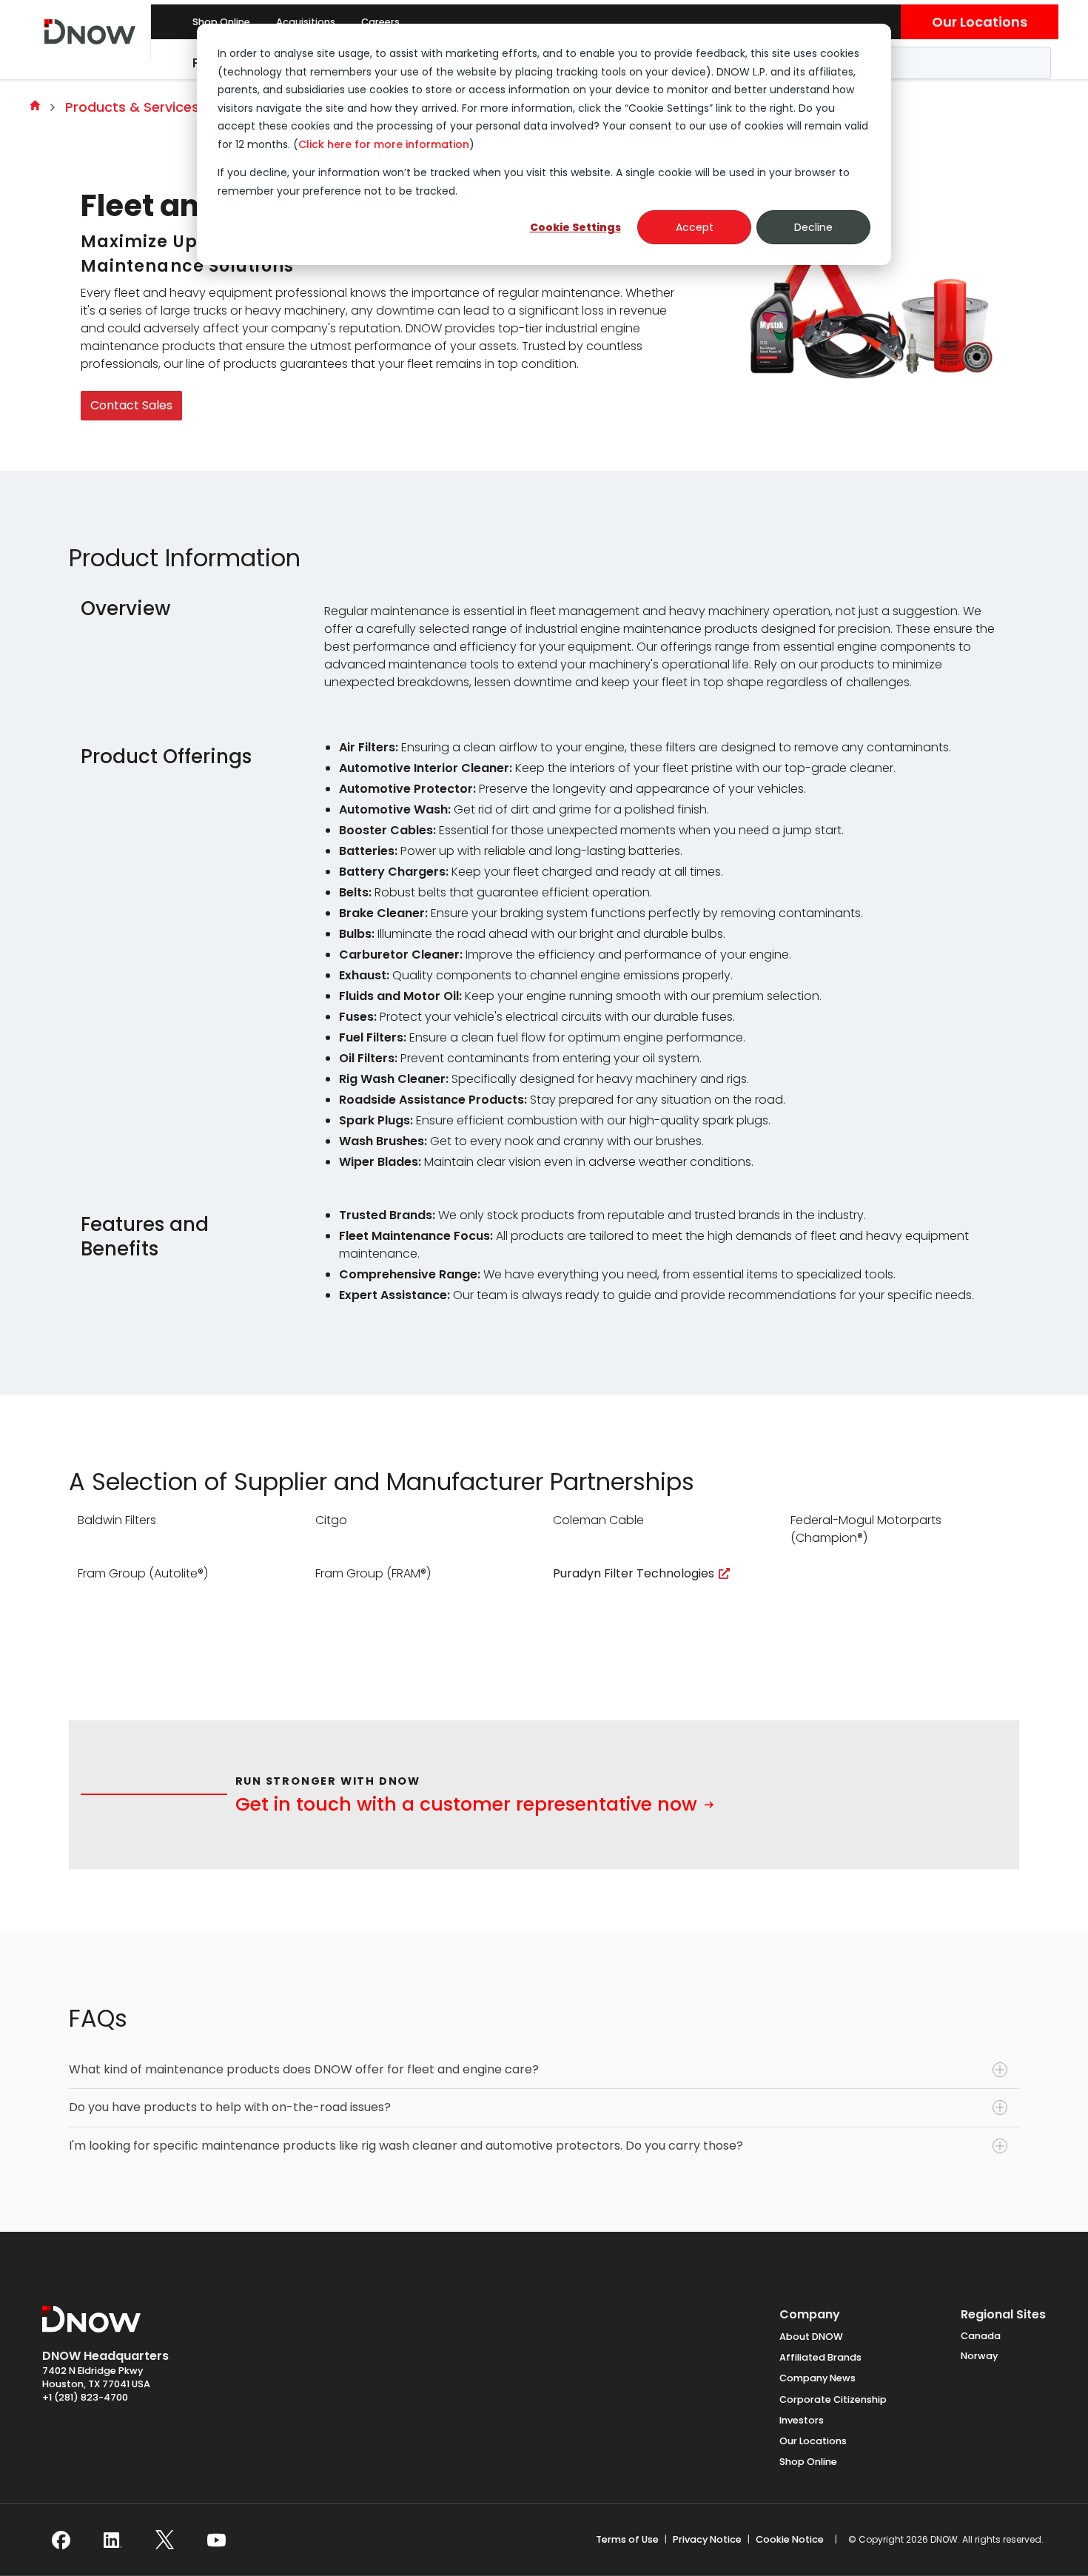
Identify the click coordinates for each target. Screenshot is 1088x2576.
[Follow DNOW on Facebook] (61, 2540)
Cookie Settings (575, 227)
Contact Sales (131, 405)
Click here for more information (384, 144)
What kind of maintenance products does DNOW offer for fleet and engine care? (304, 2069)
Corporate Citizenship (833, 2399)
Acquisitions (306, 22)
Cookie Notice (790, 2539)
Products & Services (132, 107)
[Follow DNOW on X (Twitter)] (165, 2540)
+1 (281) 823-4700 (85, 2397)
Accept (695, 227)
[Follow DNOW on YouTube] (216, 2540)
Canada (981, 2336)
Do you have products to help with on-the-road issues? (230, 2107)
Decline (813, 227)
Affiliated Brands (820, 2357)
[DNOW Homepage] (91, 2327)
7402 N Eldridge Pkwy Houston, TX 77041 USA (96, 2377)
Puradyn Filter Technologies (634, 1573)
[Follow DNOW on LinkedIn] (113, 2540)
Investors (802, 2420)
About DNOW (811, 2337)
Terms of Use (627, 2539)
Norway (979, 2356)
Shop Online (221, 22)
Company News (817, 2378)
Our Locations (980, 22)
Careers (380, 22)
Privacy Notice (707, 2539)
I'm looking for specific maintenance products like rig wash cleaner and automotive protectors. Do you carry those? (406, 2146)
